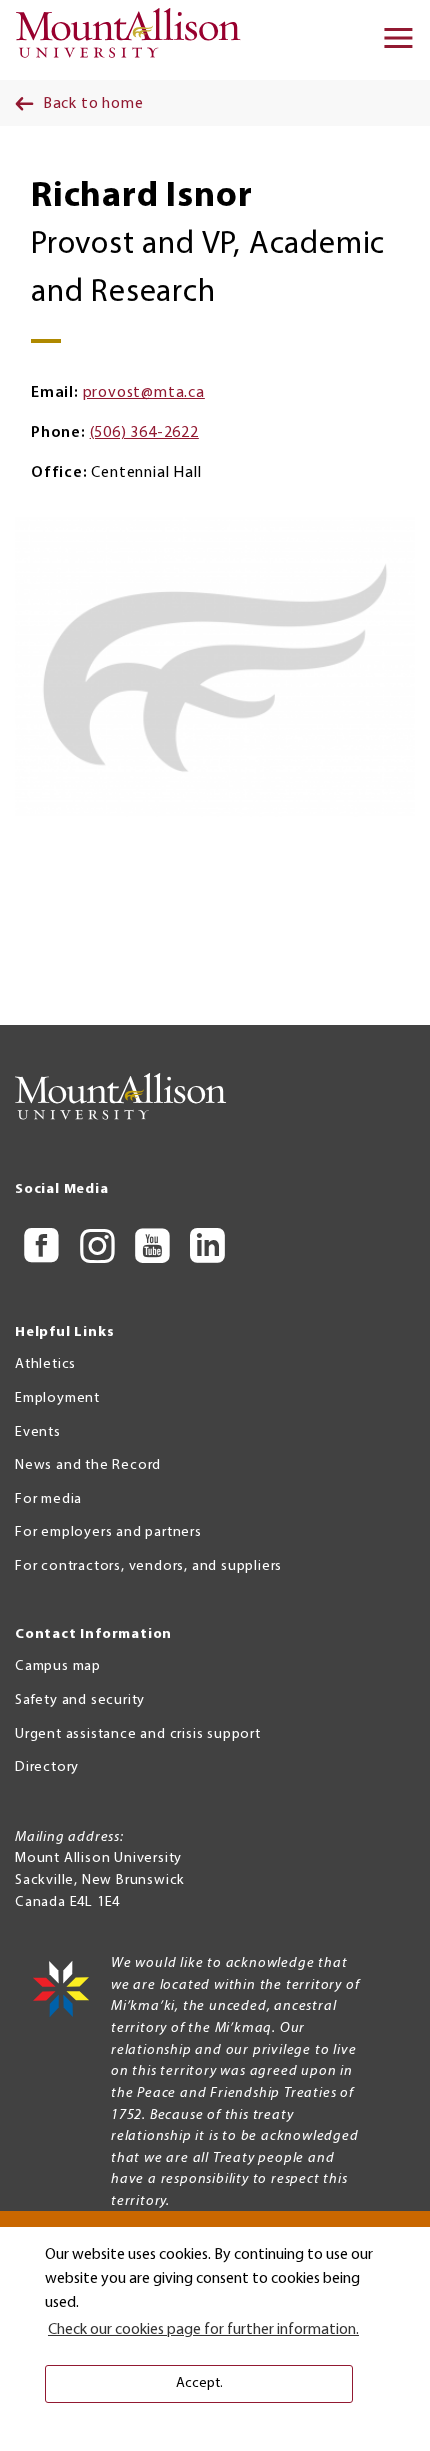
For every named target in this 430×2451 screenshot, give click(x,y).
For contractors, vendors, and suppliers (148, 1566)
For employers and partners (108, 1532)
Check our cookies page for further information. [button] (203, 2330)
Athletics (45, 1364)
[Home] (134, 40)
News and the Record (88, 1465)
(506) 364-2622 (144, 433)
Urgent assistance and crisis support (138, 1734)
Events (38, 1432)
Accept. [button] (199, 2383)
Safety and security (80, 1700)
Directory (47, 1767)
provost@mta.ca (144, 393)
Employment (57, 1398)
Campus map (58, 1666)
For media (48, 1499)
